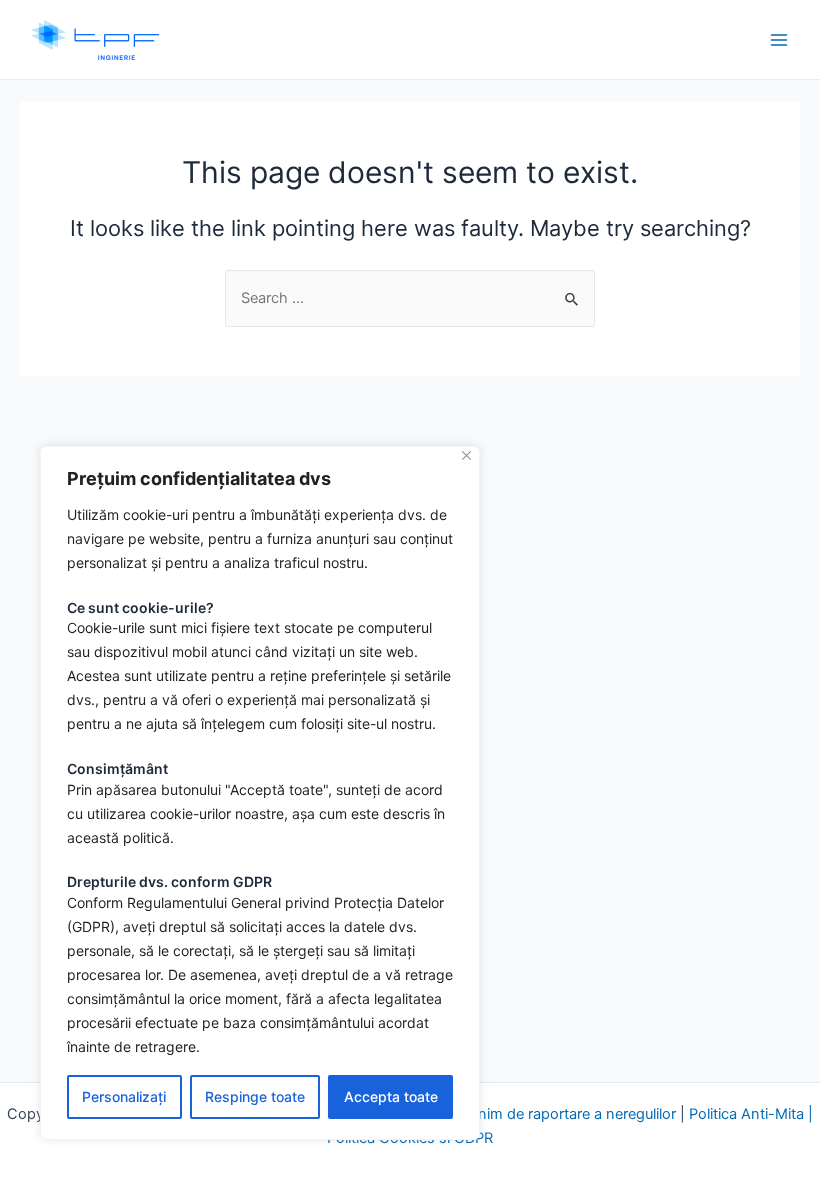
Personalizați (124, 1096)
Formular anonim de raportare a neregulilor (534, 1114)
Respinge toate (255, 1096)
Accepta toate (391, 1096)
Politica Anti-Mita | (751, 1114)
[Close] (466, 455)
